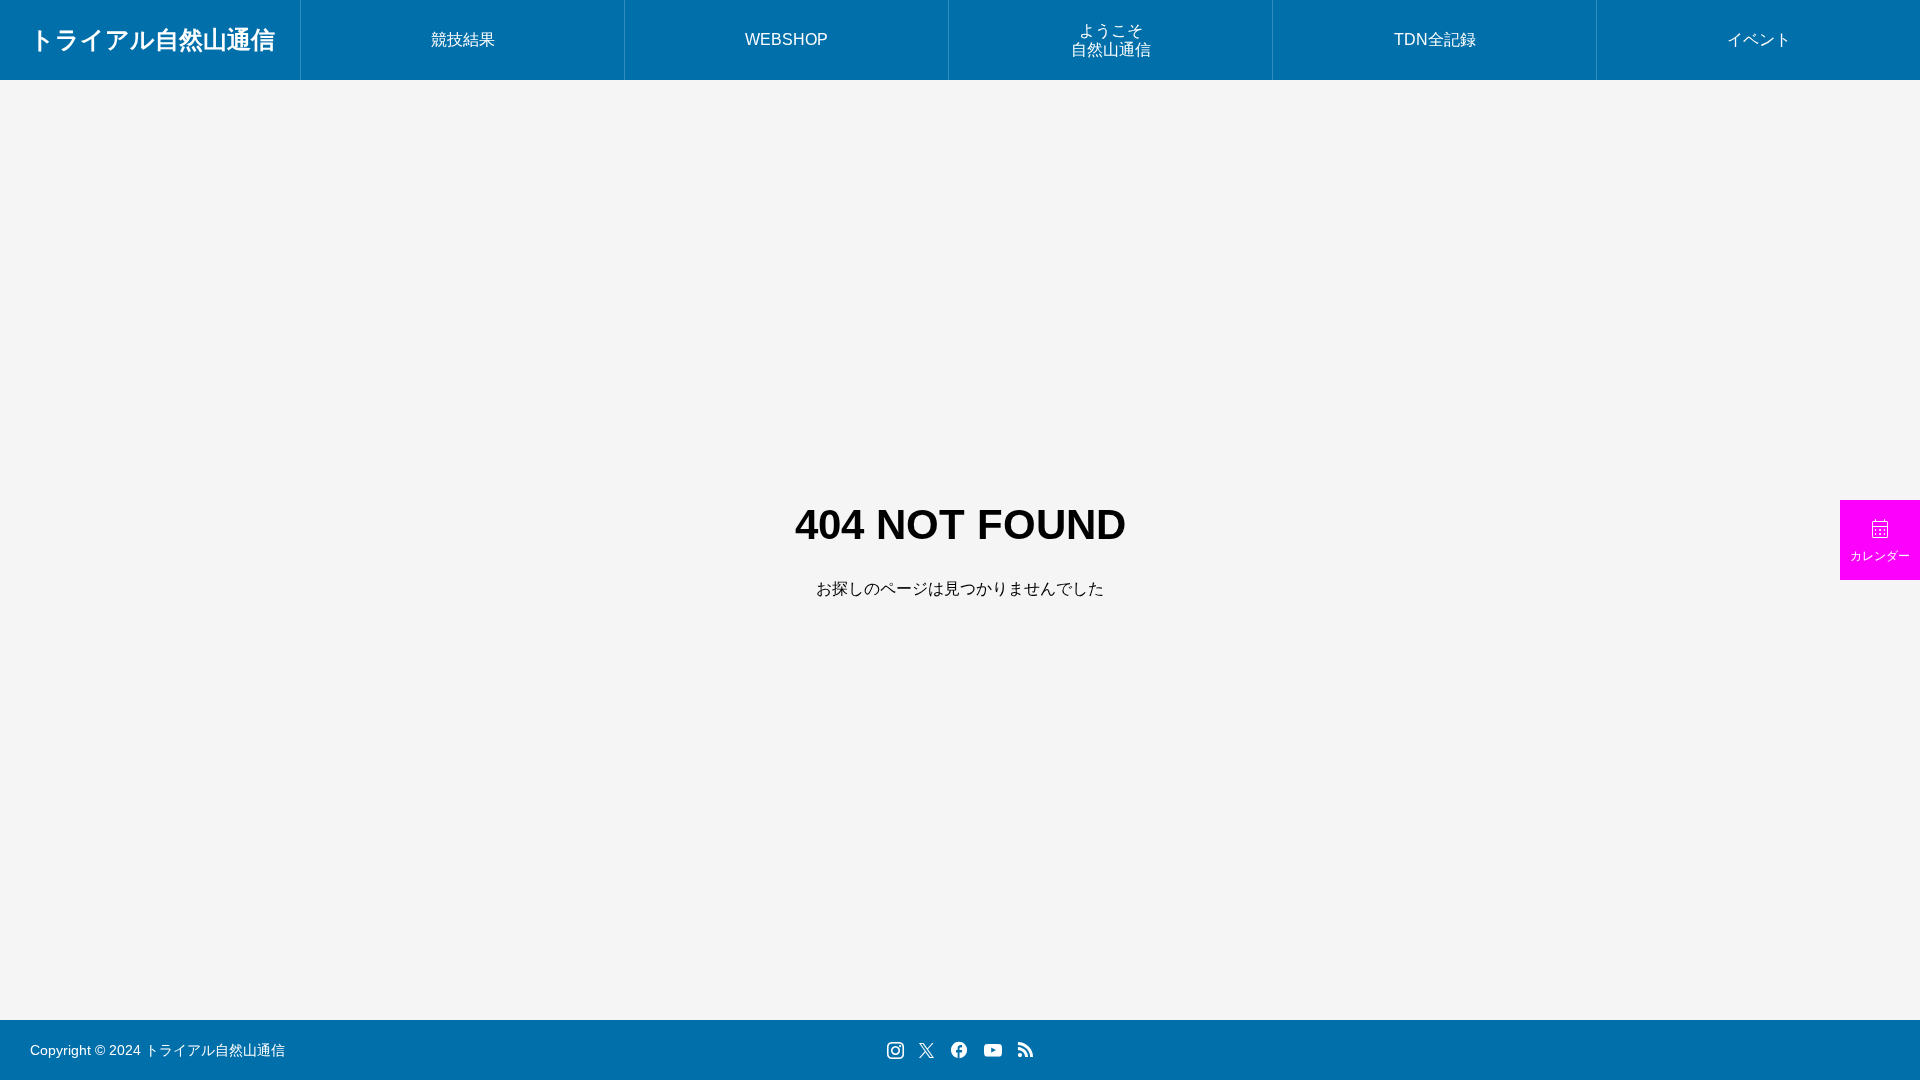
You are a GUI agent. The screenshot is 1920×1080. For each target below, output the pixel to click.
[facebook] (959, 1050)
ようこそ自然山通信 (1111, 40)
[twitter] (926, 1050)
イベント (1759, 39)
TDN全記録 (1435, 39)
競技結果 (463, 39)
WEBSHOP (786, 39)
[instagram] (895, 1050)
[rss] (1025, 1050)
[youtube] (993, 1050)
